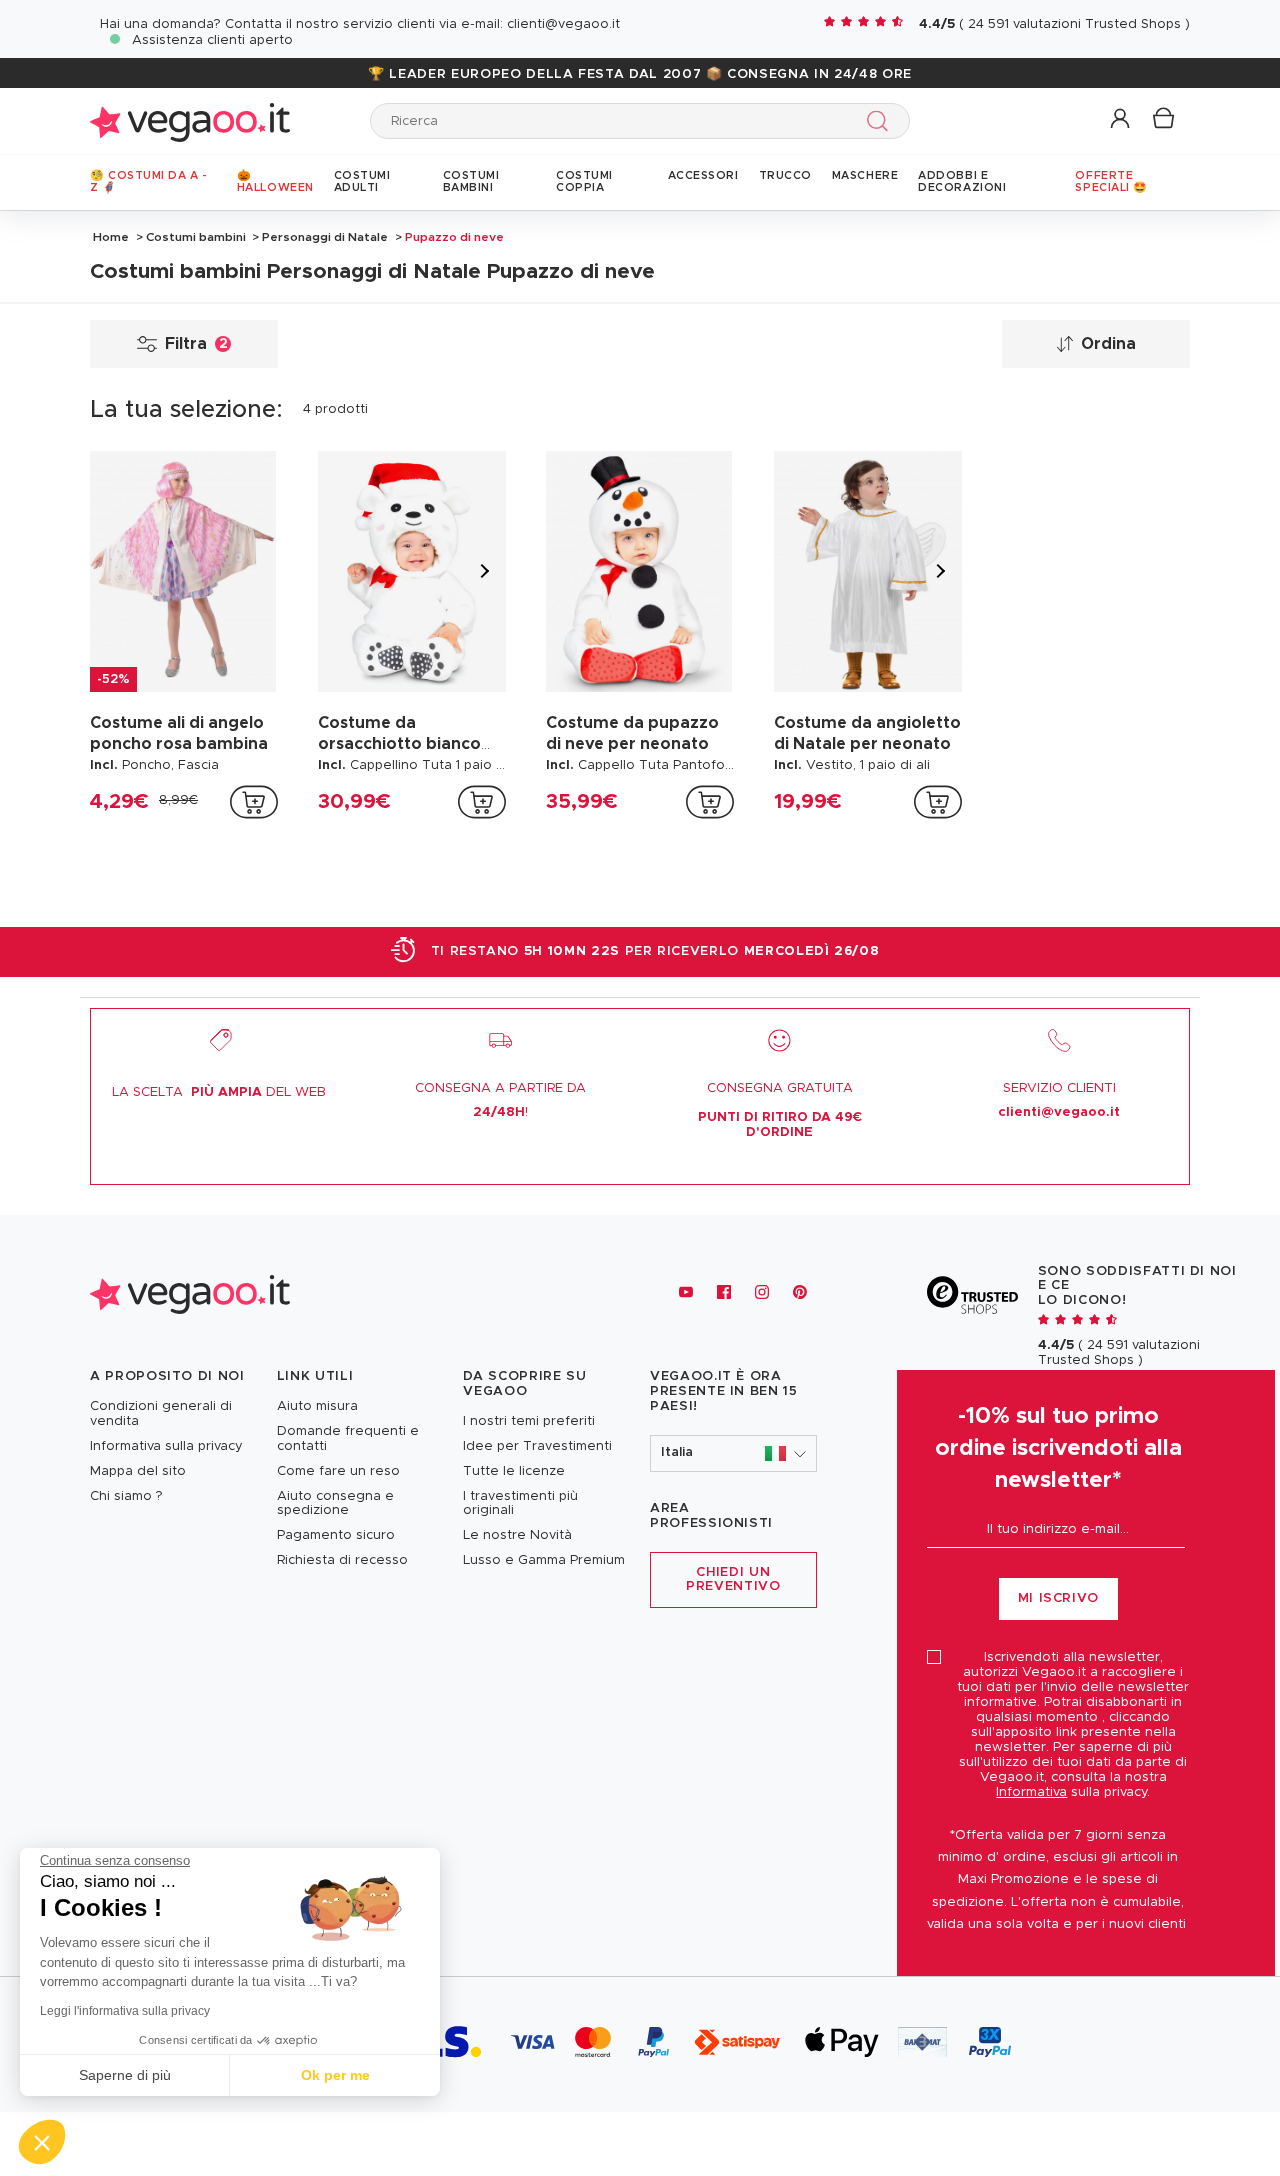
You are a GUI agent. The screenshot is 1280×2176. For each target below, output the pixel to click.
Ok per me (335, 2075)
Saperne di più (125, 2075)
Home (111, 237)
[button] (1121, 119)
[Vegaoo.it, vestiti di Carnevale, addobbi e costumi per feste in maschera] (190, 120)
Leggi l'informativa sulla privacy (125, 2011)
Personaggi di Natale (325, 237)
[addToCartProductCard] (254, 802)
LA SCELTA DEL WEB (219, 1092)
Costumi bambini (196, 237)
